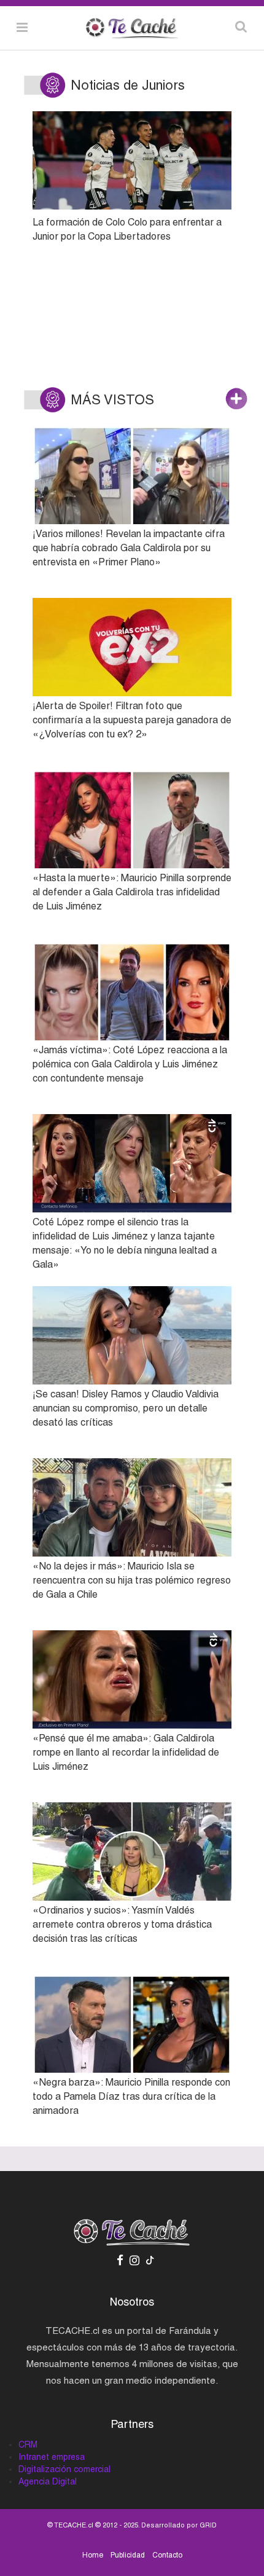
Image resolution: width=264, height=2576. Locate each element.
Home (93, 2555)
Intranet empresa (52, 2457)
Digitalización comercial (64, 2469)
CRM (28, 2444)
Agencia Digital (48, 2481)
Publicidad (128, 2555)
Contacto (167, 2555)
